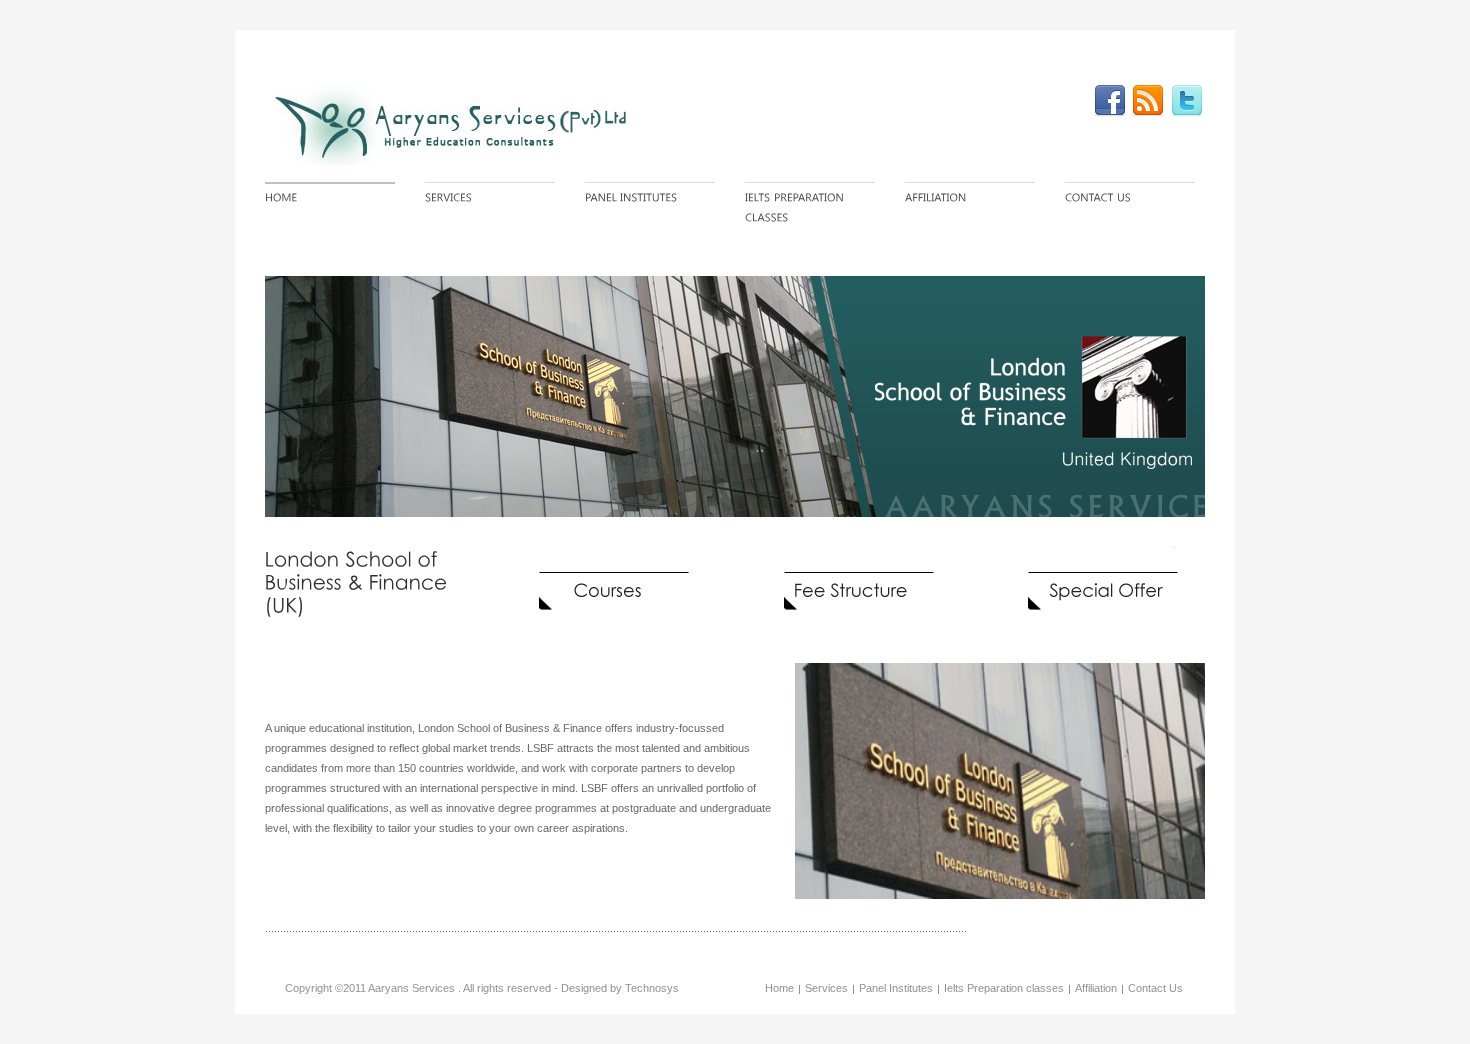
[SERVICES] (490, 198)
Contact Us (1155, 988)
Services (826, 988)
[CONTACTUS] (1130, 198)
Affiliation (1096, 988)
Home (779, 988)
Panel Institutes (896, 988)
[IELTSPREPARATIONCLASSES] (810, 208)
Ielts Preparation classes (1004, 988)
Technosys (652, 988)
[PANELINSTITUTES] (650, 198)
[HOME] (330, 198)
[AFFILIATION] (970, 198)
